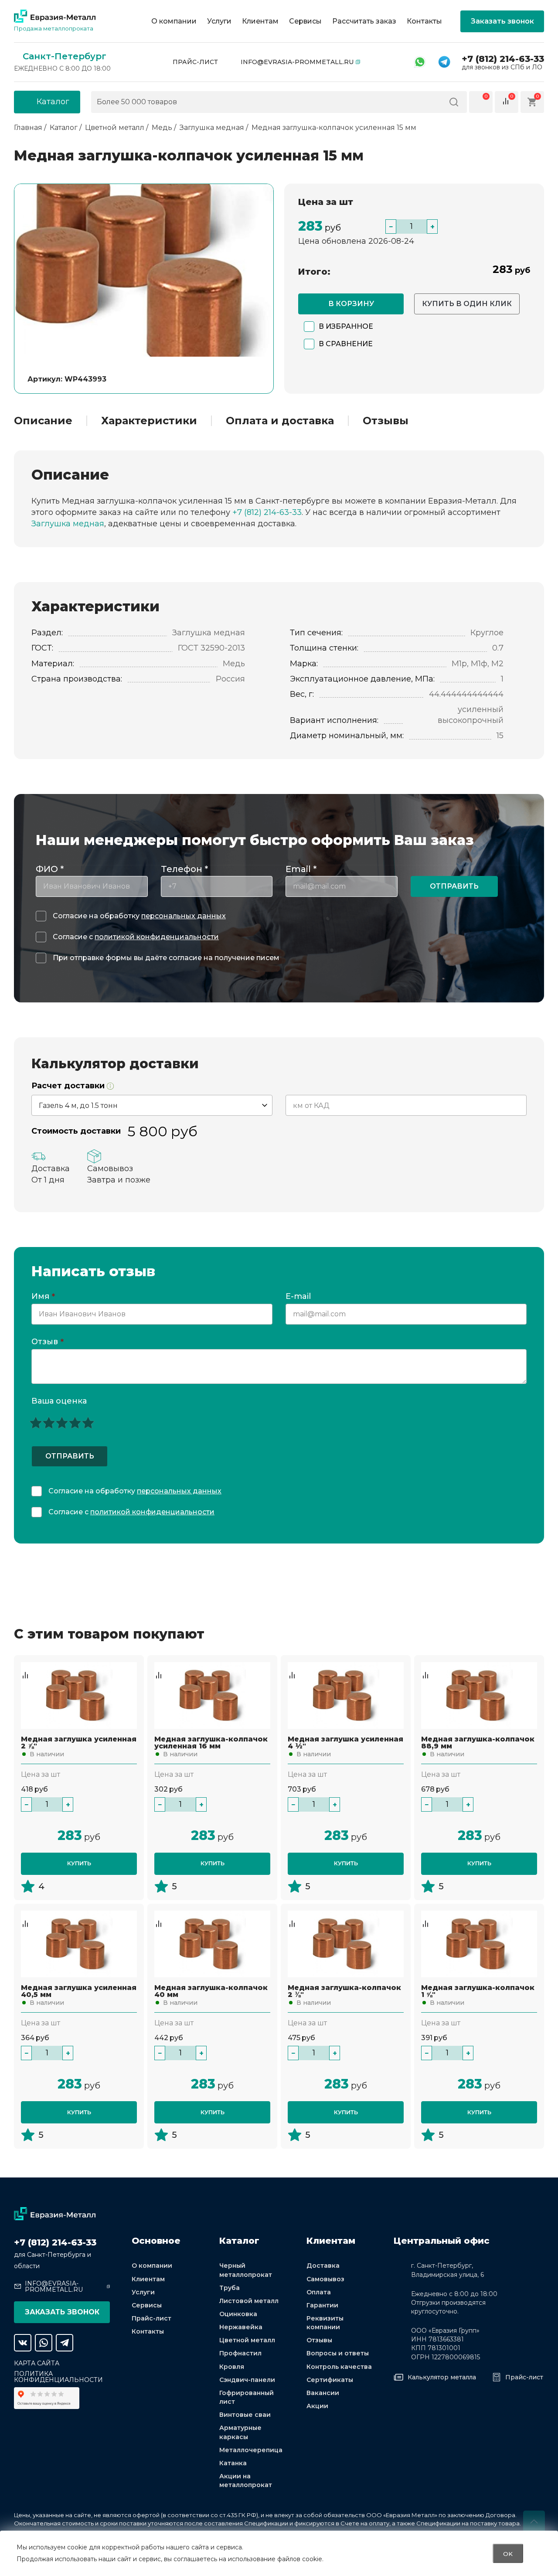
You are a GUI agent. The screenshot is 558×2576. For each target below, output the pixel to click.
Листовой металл (249, 2301)
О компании (174, 21)
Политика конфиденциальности (58, 2377)
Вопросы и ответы (338, 2353)
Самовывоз (325, 2279)
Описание (43, 421)
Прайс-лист (195, 62)
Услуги (219, 21)
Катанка (233, 2463)
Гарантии (322, 2305)
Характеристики (149, 421)
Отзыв (48, 1342)
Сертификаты (330, 2380)
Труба (230, 2288)
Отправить (454, 886)
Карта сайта (37, 2363)
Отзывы (386, 421)
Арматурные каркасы (240, 2432)
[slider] (62, 1423)
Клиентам (260, 21)
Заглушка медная (68, 524)
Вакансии (323, 2393)
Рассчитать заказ (364, 21)
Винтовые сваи (245, 2415)
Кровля (232, 2367)
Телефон (184, 869)
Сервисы (305, 21)
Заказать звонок (502, 21)
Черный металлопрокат (246, 2270)
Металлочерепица (251, 2450)
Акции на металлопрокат (246, 2481)
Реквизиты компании (325, 2323)
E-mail (299, 1297)
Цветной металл (247, 2340)
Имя (43, 1297)
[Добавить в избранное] (25, 1666)
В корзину (351, 304)
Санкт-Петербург (65, 56)
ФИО (50, 869)
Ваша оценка (59, 1401)
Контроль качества (339, 2367)
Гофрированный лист (247, 2397)
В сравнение (346, 344)
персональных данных (184, 916)
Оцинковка (238, 2314)
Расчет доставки (69, 1086)
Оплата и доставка (280, 421)
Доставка (323, 2266)
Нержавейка (241, 2327)
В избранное (346, 326)
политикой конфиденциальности (157, 937)
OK (508, 2553)
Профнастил (240, 2353)
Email (301, 869)
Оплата (319, 2292)
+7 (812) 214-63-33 (503, 59)
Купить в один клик (467, 304)
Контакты (424, 21)
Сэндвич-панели (247, 2380)
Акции (317, 2406)
